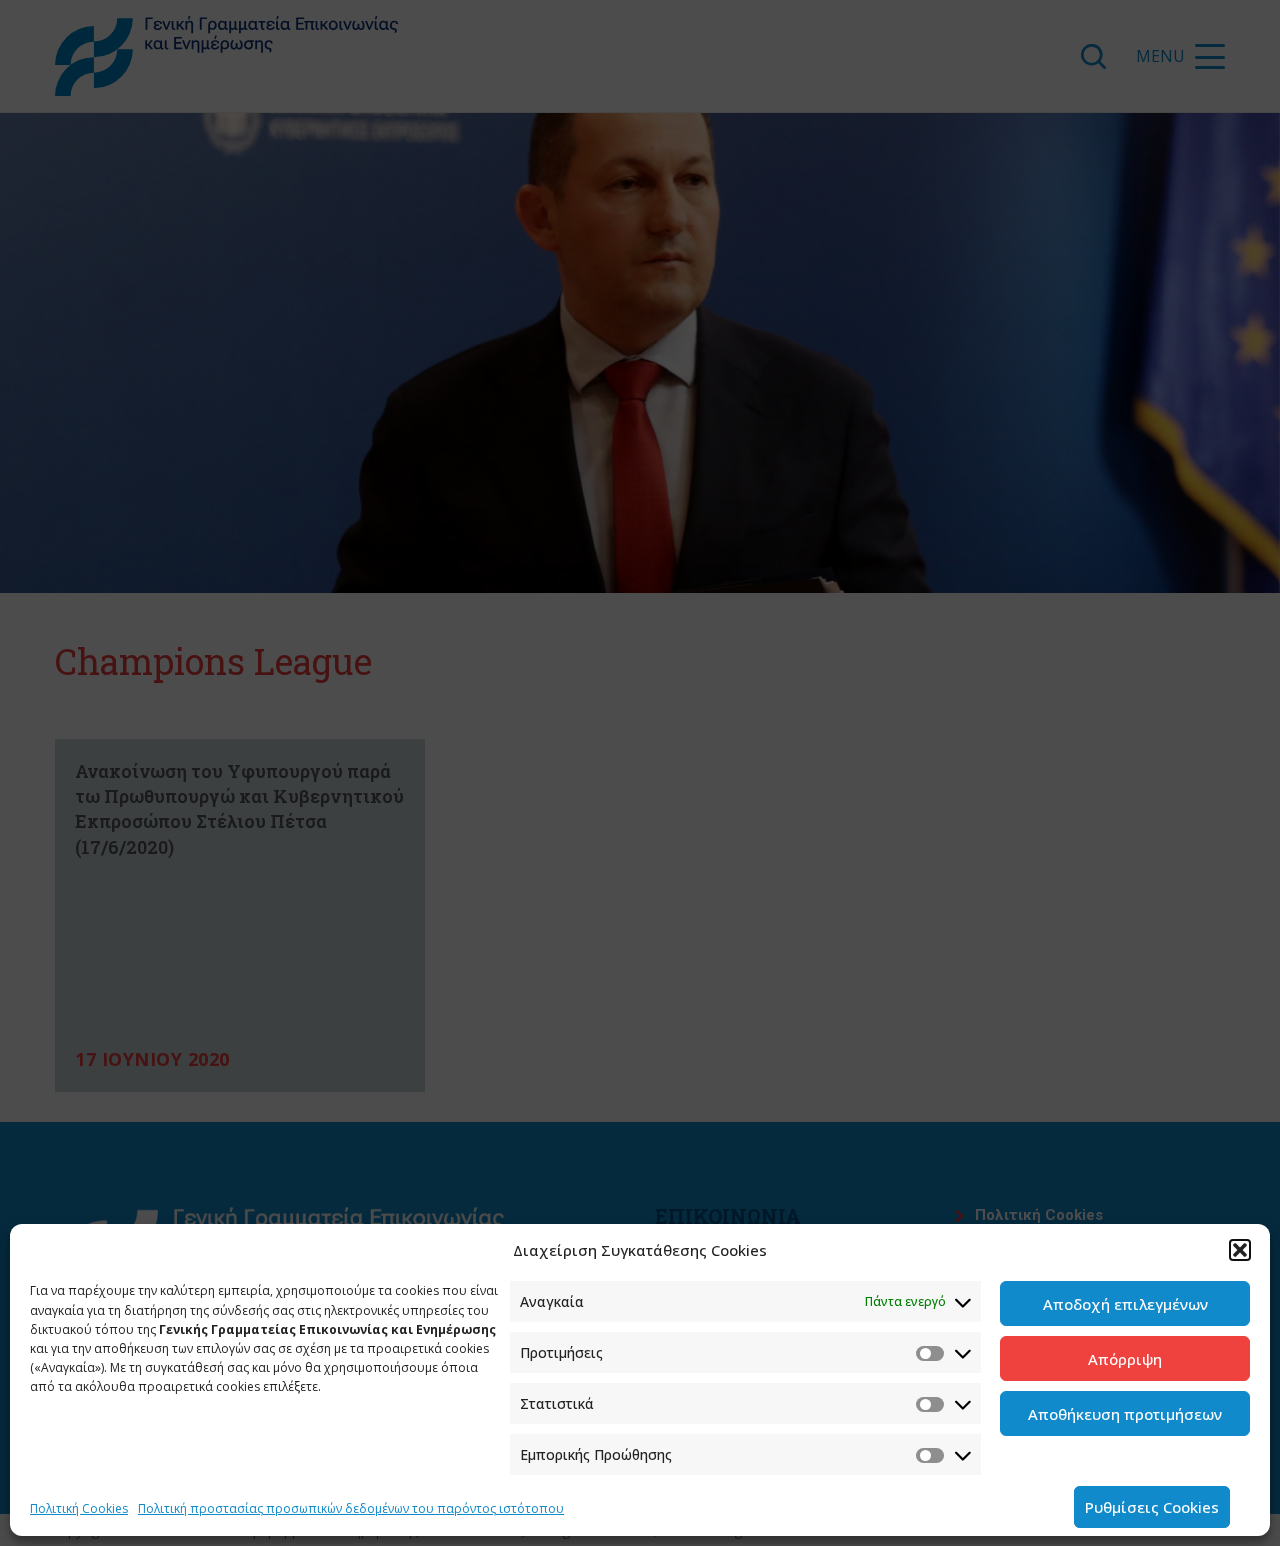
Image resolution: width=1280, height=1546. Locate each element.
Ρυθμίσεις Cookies (1152, 1507)
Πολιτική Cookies (79, 1508)
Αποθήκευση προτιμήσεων (1125, 1414)
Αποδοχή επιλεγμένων (1125, 1304)
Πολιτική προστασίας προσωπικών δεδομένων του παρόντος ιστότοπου (351, 1508)
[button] (1240, 1250)
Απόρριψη (1125, 1359)
